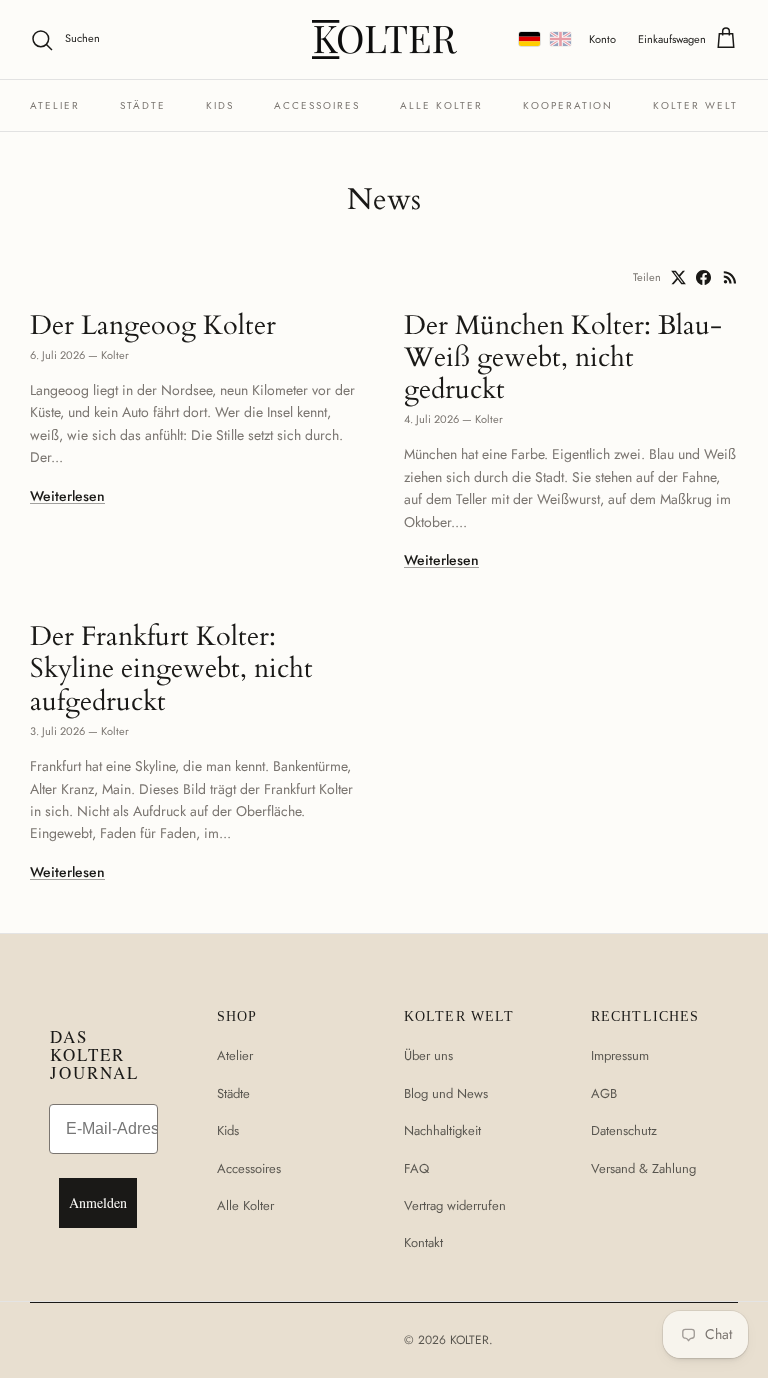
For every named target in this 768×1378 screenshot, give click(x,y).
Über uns (428, 1055)
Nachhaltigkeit (442, 1130)
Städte (143, 105)
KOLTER (469, 1340)
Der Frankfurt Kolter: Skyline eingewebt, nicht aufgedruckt (171, 668)
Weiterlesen (67, 496)
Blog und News (446, 1093)
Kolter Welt (695, 105)
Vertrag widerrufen (455, 1205)
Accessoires (317, 105)
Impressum (620, 1055)
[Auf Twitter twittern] (678, 277)
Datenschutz (624, 1130)
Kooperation (568, 105)
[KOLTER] (384, 39)
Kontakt (423, 1242)
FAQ (416, 1168)
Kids (220, 105)
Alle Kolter (441, 105)
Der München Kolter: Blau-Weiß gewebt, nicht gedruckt (563, 357)
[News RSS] (730, 277)
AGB (604, 1093)
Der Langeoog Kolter (153, 325)
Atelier (55, 105)
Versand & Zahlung (643, 1168)
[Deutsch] (529, 39)
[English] (560, 39)
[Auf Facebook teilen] (703, 277)
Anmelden (98, 1202)
